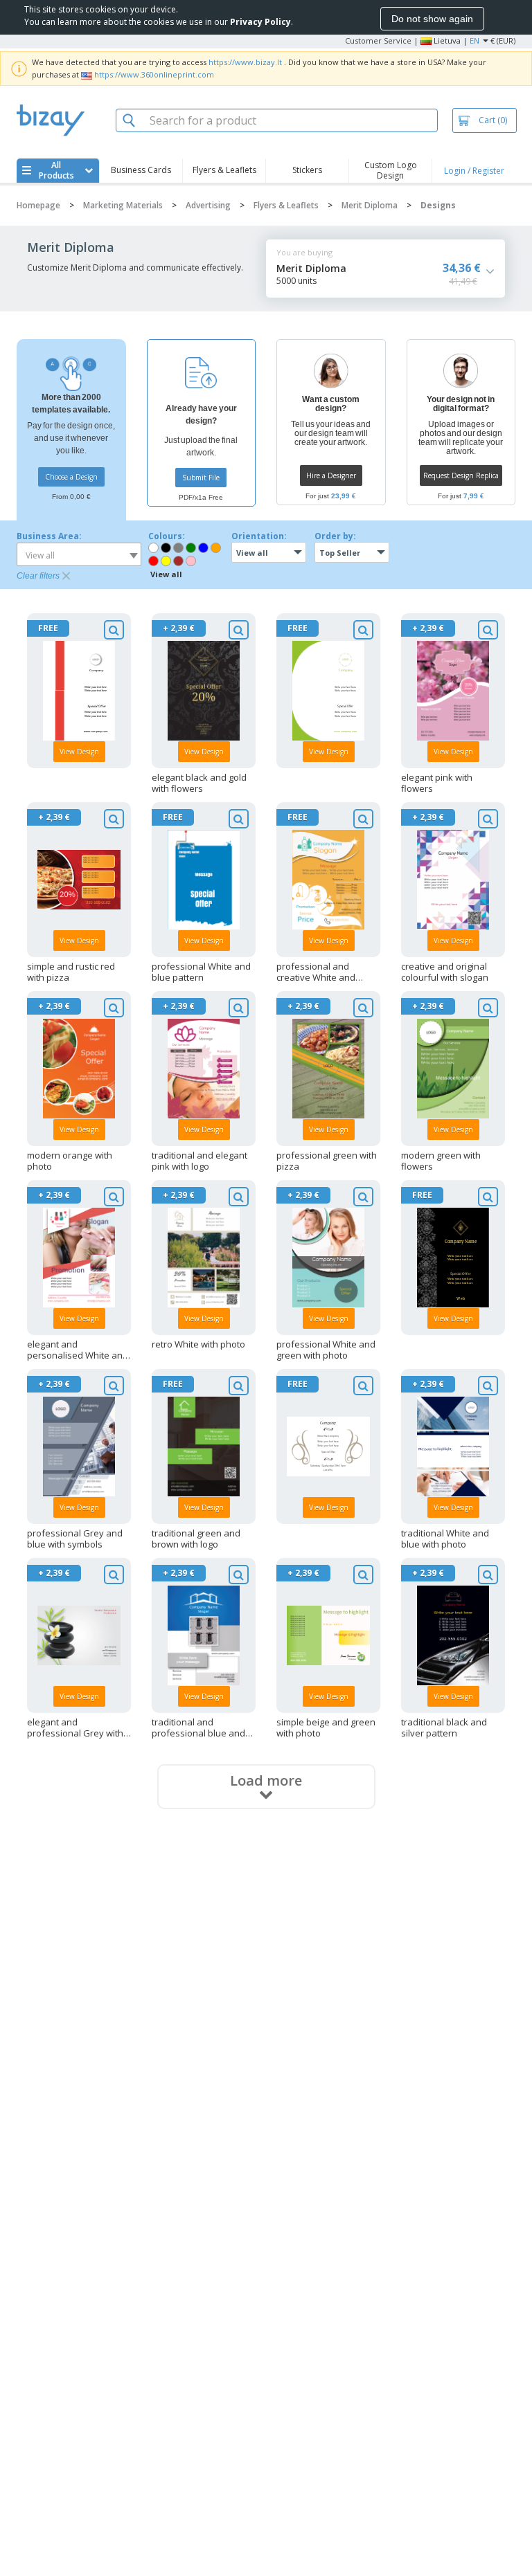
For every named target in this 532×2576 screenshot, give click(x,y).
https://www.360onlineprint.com (154, 74)
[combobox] (79, 554)
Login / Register (474, 171)
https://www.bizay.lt (245, 62)
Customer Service (378, 40)
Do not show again (432, 19)
